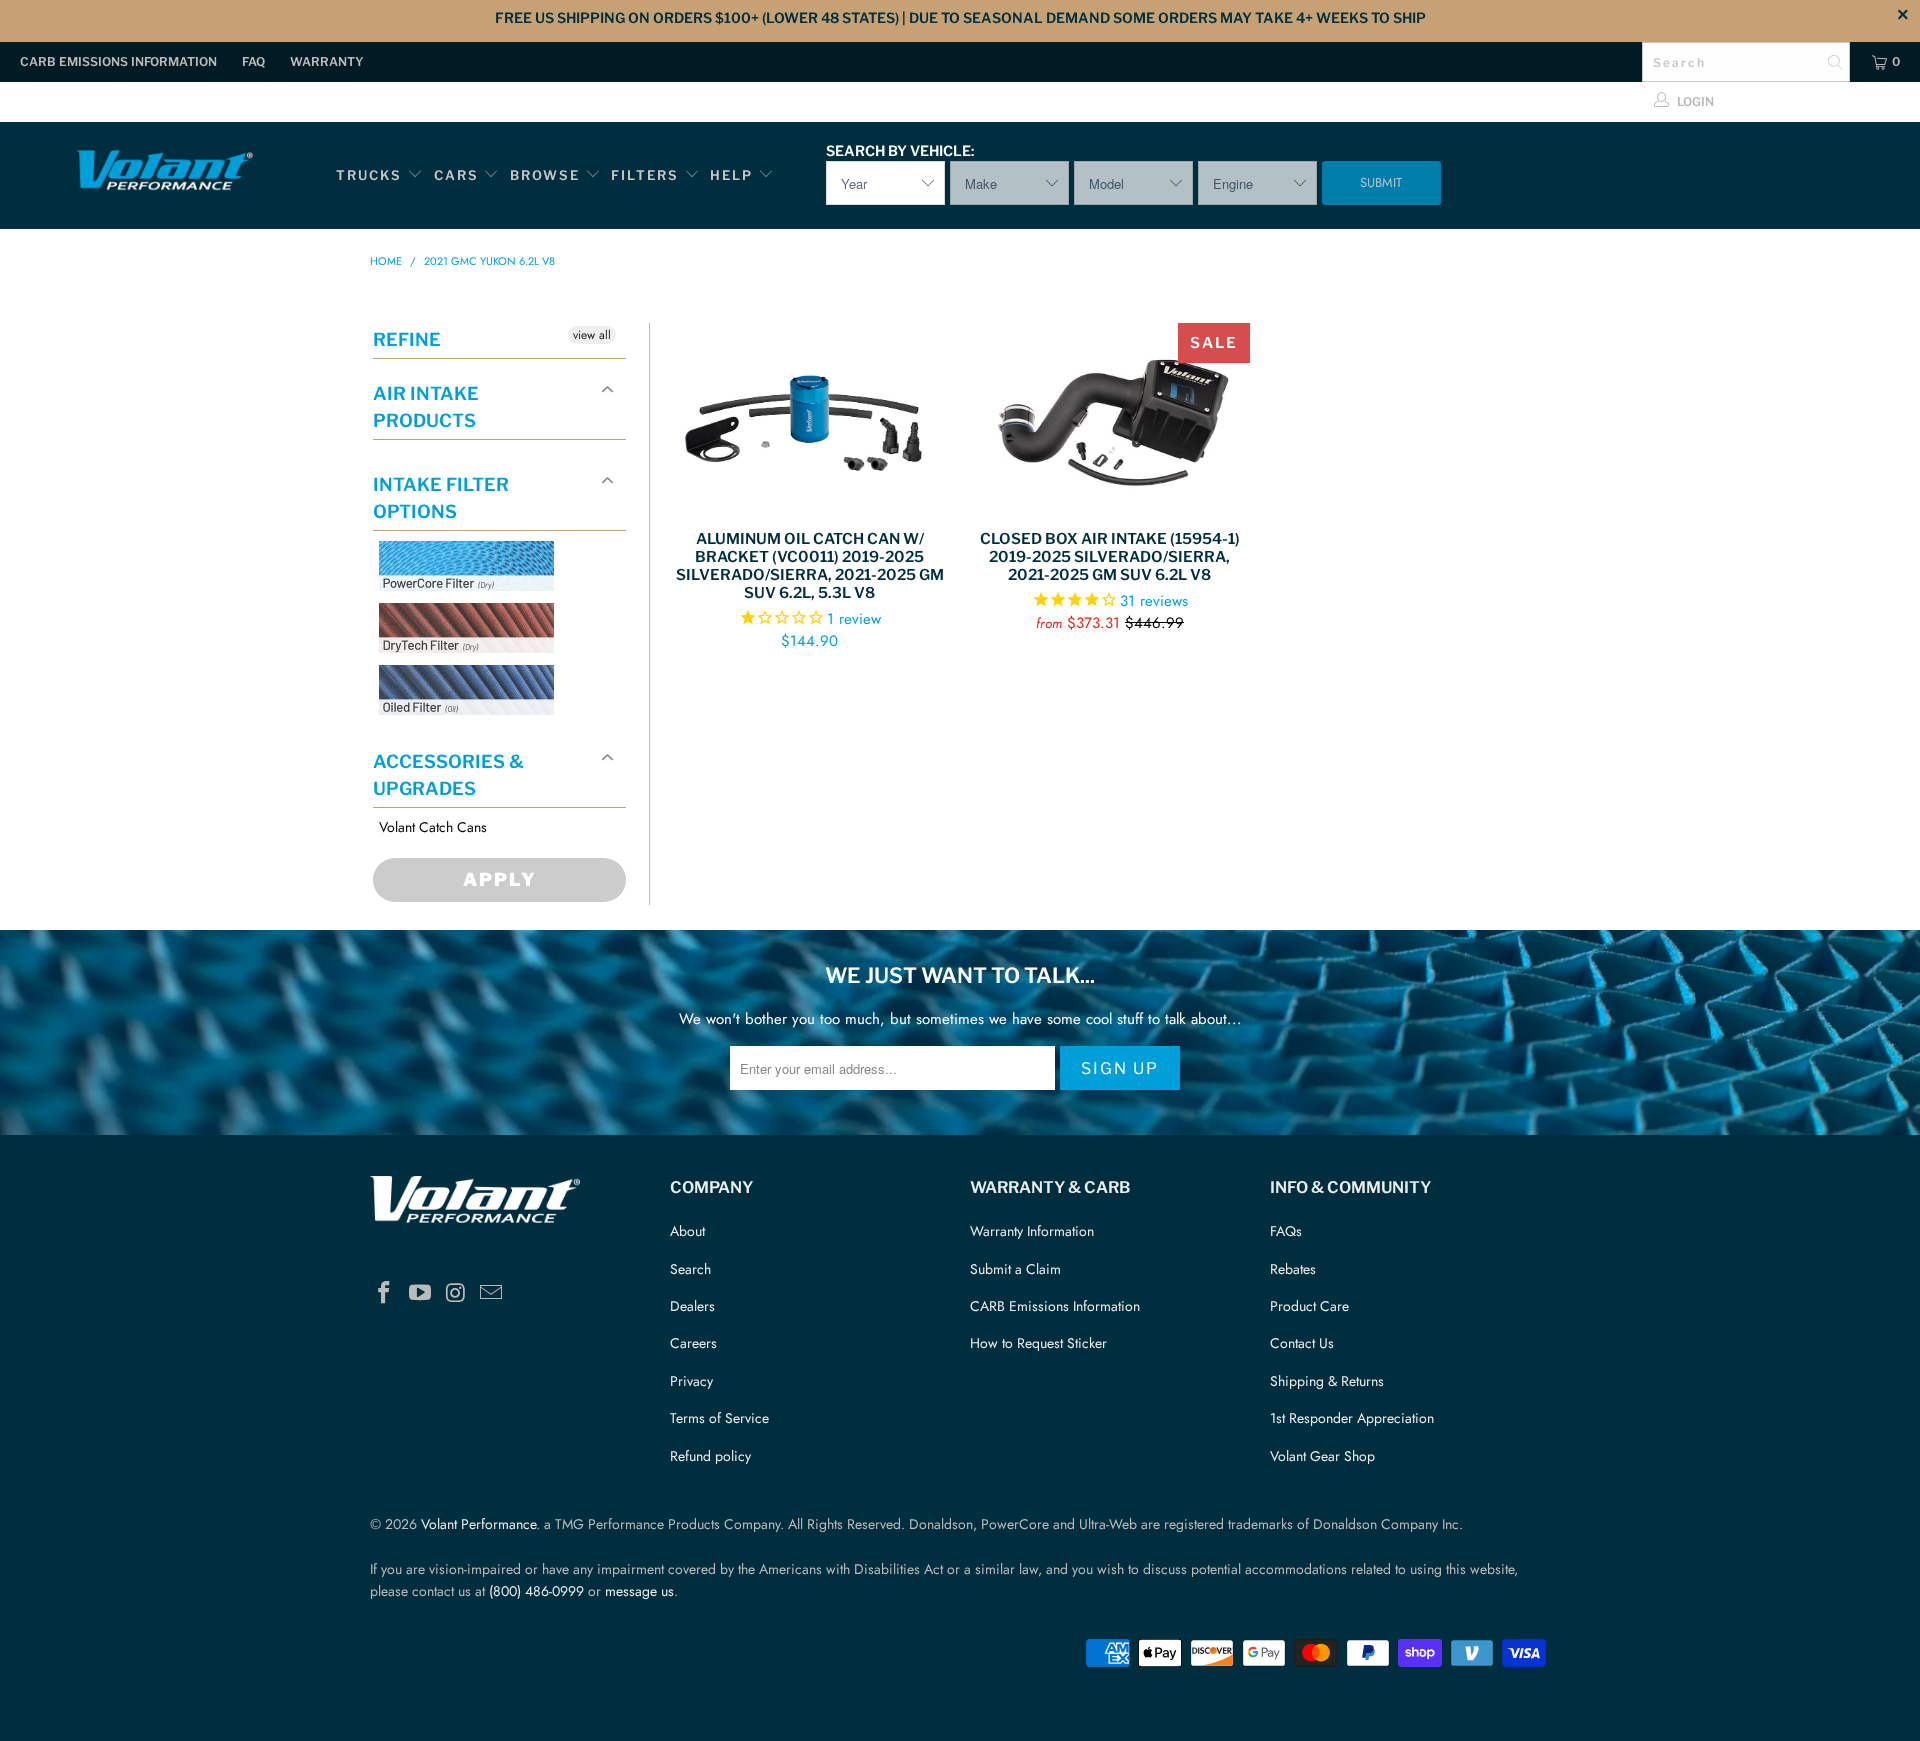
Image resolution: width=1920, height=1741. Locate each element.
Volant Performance (478, 1524)
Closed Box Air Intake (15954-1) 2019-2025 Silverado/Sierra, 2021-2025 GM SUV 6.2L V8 (1110, 416)
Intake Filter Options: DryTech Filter (460, 676)
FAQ (253, 61)
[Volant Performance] (163, 173)
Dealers (692, 1306)
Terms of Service (719, 1418)
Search (690, 1269)
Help (731, 175)
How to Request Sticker (1038, 1343)
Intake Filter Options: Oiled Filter (479, 738)
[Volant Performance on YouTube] (421, 1293)
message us (639, 1591)
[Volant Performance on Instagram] (456, 1293)
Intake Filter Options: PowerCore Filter (460, 614)
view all (592, 335)
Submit (1381, 182)
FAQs (1286, 1231)
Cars (456, 175)
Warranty (327, 61)
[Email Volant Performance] (492, 1293)
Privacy (691, 1381)
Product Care (1309, 1306)
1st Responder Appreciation (1352, 1418)
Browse (545, 175)
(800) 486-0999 (536, 1591)
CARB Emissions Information (118, 61)
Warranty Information (1032, 1231)
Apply (500, 879)
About (687, 1231)
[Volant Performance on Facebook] (385, 1293)
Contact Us (1302, 1343)
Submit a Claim (1015, 1269)
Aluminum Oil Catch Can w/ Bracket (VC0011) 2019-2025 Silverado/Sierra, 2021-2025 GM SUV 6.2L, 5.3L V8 (810, 416)
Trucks (369, 175)
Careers (693, 1343)
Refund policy (710, 1456)
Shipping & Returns (1327, 1381)
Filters (647, 175)
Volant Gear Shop (1322, 1456)
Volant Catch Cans (433, 827)
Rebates (1293, 1269)
